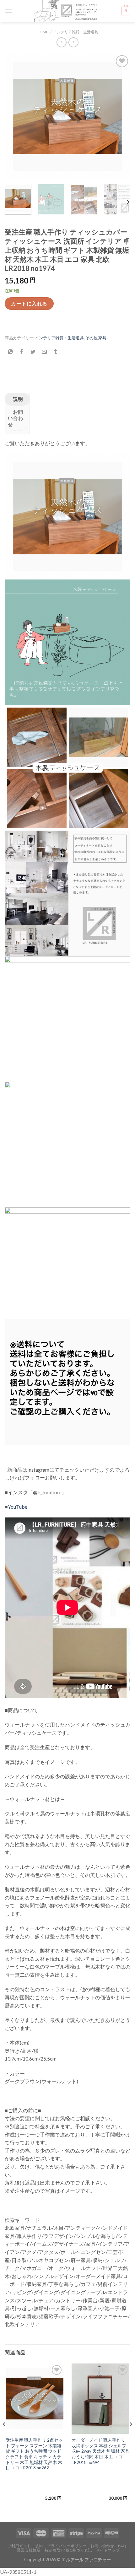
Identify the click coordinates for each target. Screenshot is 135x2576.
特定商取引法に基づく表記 (68, 2550)
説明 (17, 399)
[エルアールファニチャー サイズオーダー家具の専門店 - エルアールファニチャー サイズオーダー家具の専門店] (67, 11)
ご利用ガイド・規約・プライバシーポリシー (47, 2546)
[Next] (120, 116)
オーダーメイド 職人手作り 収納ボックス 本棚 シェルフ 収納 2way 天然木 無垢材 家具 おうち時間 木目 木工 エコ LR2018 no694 (100, 2451)
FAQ (122, 2546)
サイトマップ (108, 2550)
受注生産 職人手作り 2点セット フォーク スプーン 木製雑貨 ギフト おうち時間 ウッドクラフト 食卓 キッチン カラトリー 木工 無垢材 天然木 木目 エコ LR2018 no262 (34, 2454)
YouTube (18, 1507)
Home (43, 32)
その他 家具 (96, 338)
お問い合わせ (16, 418)
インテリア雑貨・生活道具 (76, 32)
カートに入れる (29, 303)
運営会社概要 (29, 2550)
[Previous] (15, 116)
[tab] (17, 399)
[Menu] (8, 11)
